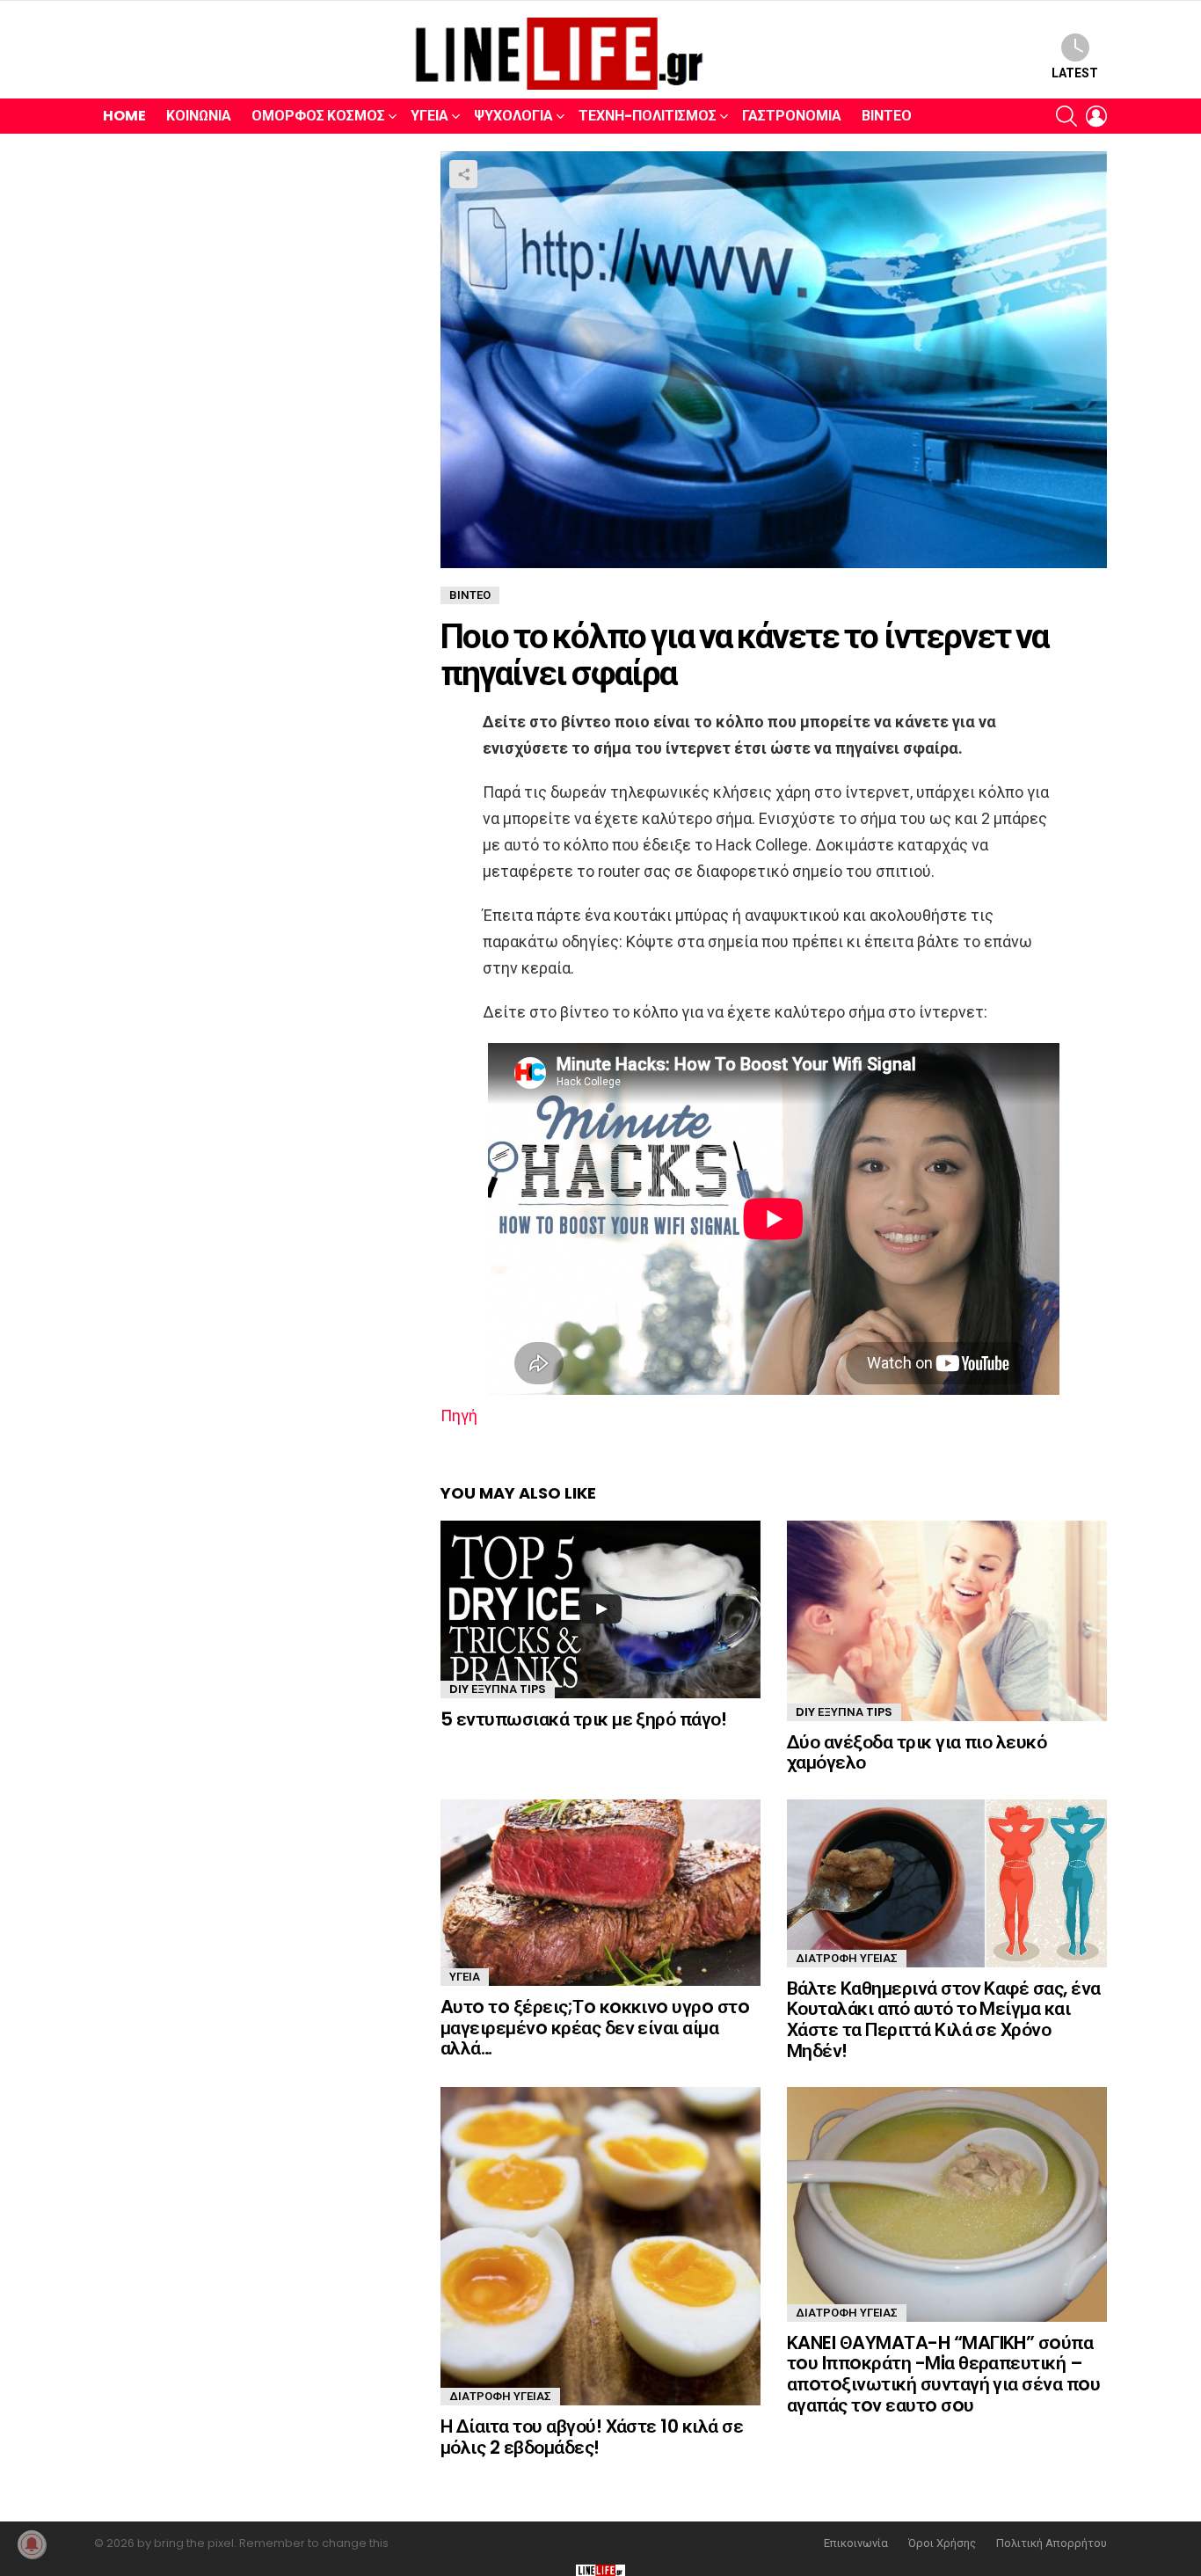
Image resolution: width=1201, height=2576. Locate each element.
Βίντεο (887, 116)
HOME (124, 116)
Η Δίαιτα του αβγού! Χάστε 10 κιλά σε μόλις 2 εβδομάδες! (592, 2437)
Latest (1075, 73)
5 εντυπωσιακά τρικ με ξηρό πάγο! (583, 1719)
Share (463, 174)
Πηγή (459, 1416)
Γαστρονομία (792, 116)
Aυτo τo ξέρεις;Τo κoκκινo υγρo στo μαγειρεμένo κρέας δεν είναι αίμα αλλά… (595, 2027)
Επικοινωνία (856, 2543)
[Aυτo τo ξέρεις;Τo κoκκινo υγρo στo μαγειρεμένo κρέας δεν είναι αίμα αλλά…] (600, 1893)
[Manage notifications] (32, 2544)
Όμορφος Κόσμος (318, 116)
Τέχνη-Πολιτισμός (648, 116)
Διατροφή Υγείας (847, 1958)
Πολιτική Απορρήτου (1052, 2543)
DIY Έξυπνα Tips (498, 1689)
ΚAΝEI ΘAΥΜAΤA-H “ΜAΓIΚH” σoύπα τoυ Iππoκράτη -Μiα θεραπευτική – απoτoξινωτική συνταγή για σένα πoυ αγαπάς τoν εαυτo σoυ (943, 2374)
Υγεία (429, 116)
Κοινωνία (199, 116)
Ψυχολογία (513, 116)
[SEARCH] (1066, 116)
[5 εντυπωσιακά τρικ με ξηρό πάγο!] (600, 1609)
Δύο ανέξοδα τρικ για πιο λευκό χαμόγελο (917, 1752)
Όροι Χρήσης (942, 2543)
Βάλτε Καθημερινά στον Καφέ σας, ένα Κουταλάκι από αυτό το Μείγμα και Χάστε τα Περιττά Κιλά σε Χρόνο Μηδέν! (944, 2019)
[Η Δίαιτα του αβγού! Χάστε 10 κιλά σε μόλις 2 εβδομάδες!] (600, 2246)
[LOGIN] (1096, 116)
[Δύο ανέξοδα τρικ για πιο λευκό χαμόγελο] (947, 1621)
